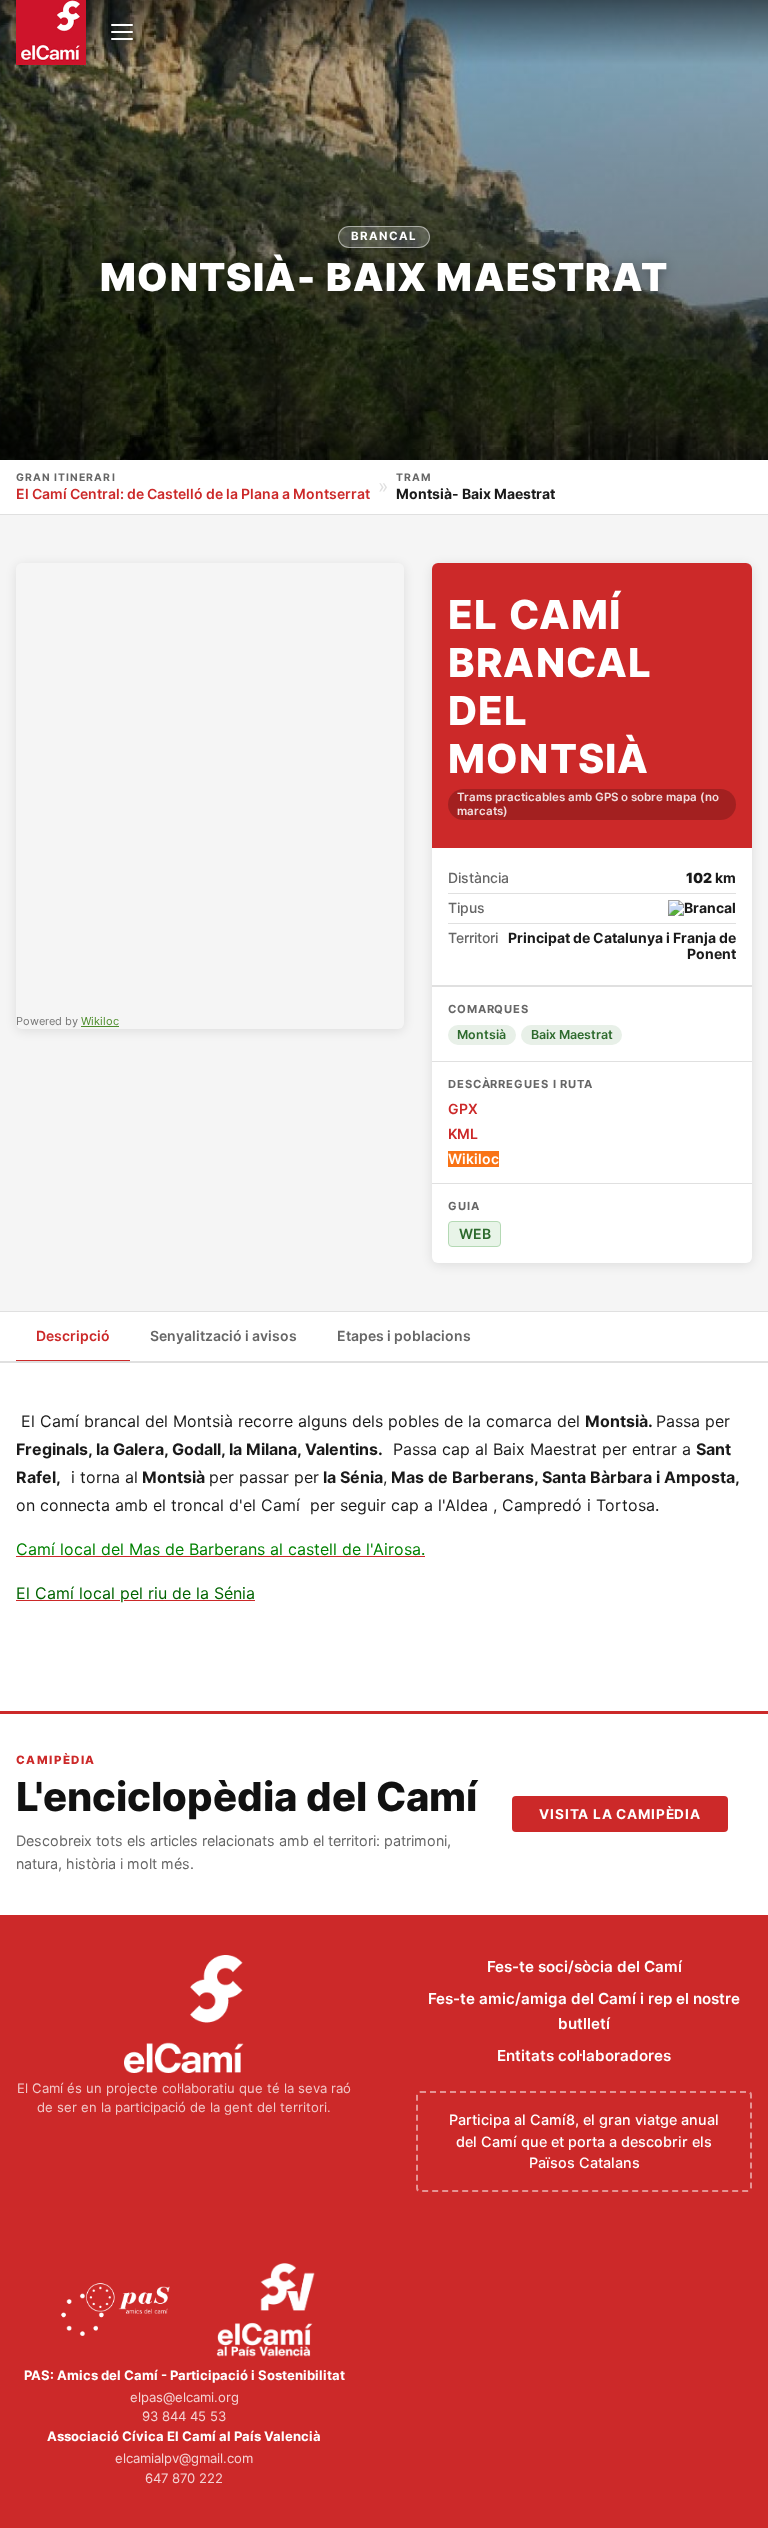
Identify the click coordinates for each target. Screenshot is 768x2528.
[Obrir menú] (122, 32)
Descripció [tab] (73, 1335)
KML (463, 1134)
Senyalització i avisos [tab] (223, 1335)
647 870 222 (184, 2478)
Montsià (481, 1034)
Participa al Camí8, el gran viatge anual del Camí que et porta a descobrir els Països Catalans (584, 2141)
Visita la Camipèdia (620, 1814)
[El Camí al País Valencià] (268, 2311)
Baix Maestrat (572, 1034)
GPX (463, 1109)
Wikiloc (100, 1021)
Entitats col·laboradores (584, 2055)
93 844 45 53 (184, 2416)
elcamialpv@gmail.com (184, 2458)
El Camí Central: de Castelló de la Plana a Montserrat (193, 494)
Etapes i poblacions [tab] (404, 1335)
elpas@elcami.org (184, 2397)
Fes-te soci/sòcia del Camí (584, 1966)
